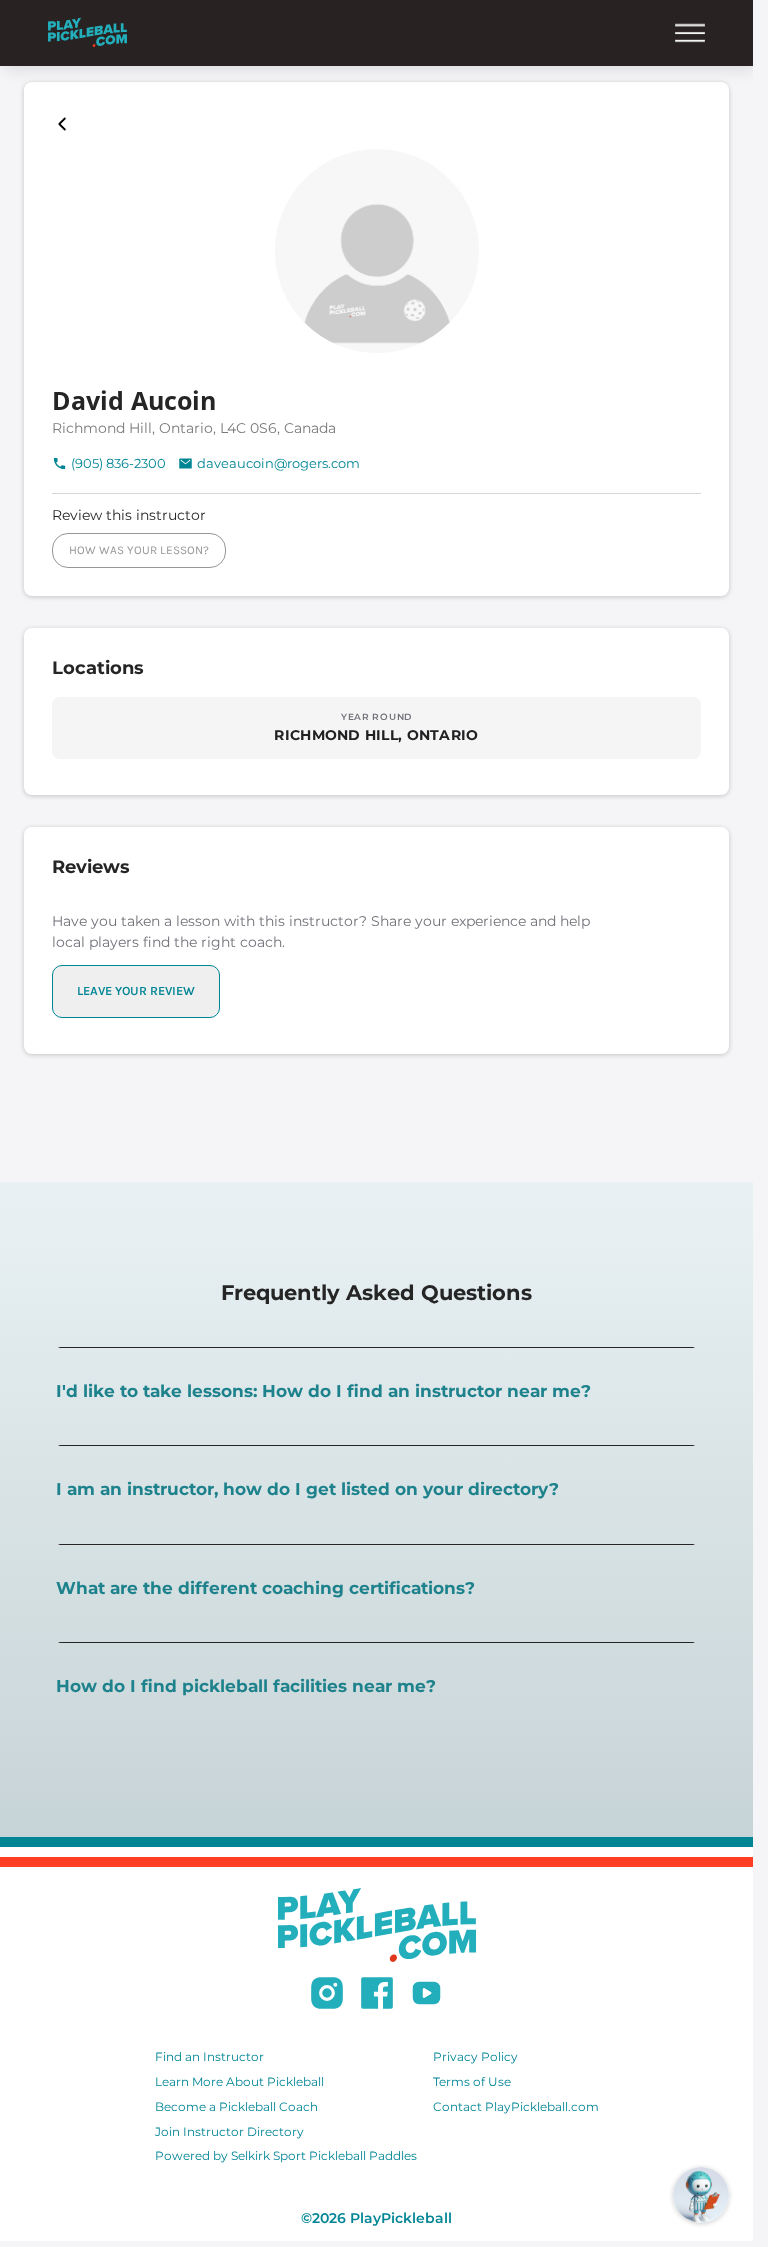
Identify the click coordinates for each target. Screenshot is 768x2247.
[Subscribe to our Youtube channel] (426, 1996)
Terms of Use (472, 2081)
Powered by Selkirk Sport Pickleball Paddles (286, 2155)
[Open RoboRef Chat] (701, 2195)
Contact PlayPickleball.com (516, 2106)
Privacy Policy (475, 2056)
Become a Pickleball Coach (236, 2106)
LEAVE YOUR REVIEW (136, 990)
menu (690, 33)
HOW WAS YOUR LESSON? (139, 550)
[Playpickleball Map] (66, 124)
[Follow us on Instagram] (327, 1996)
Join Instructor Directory (229, 2131)
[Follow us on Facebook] (377, 1996)
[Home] (87, 32)
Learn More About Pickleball (239, 2081)
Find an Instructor (209, 2056)
